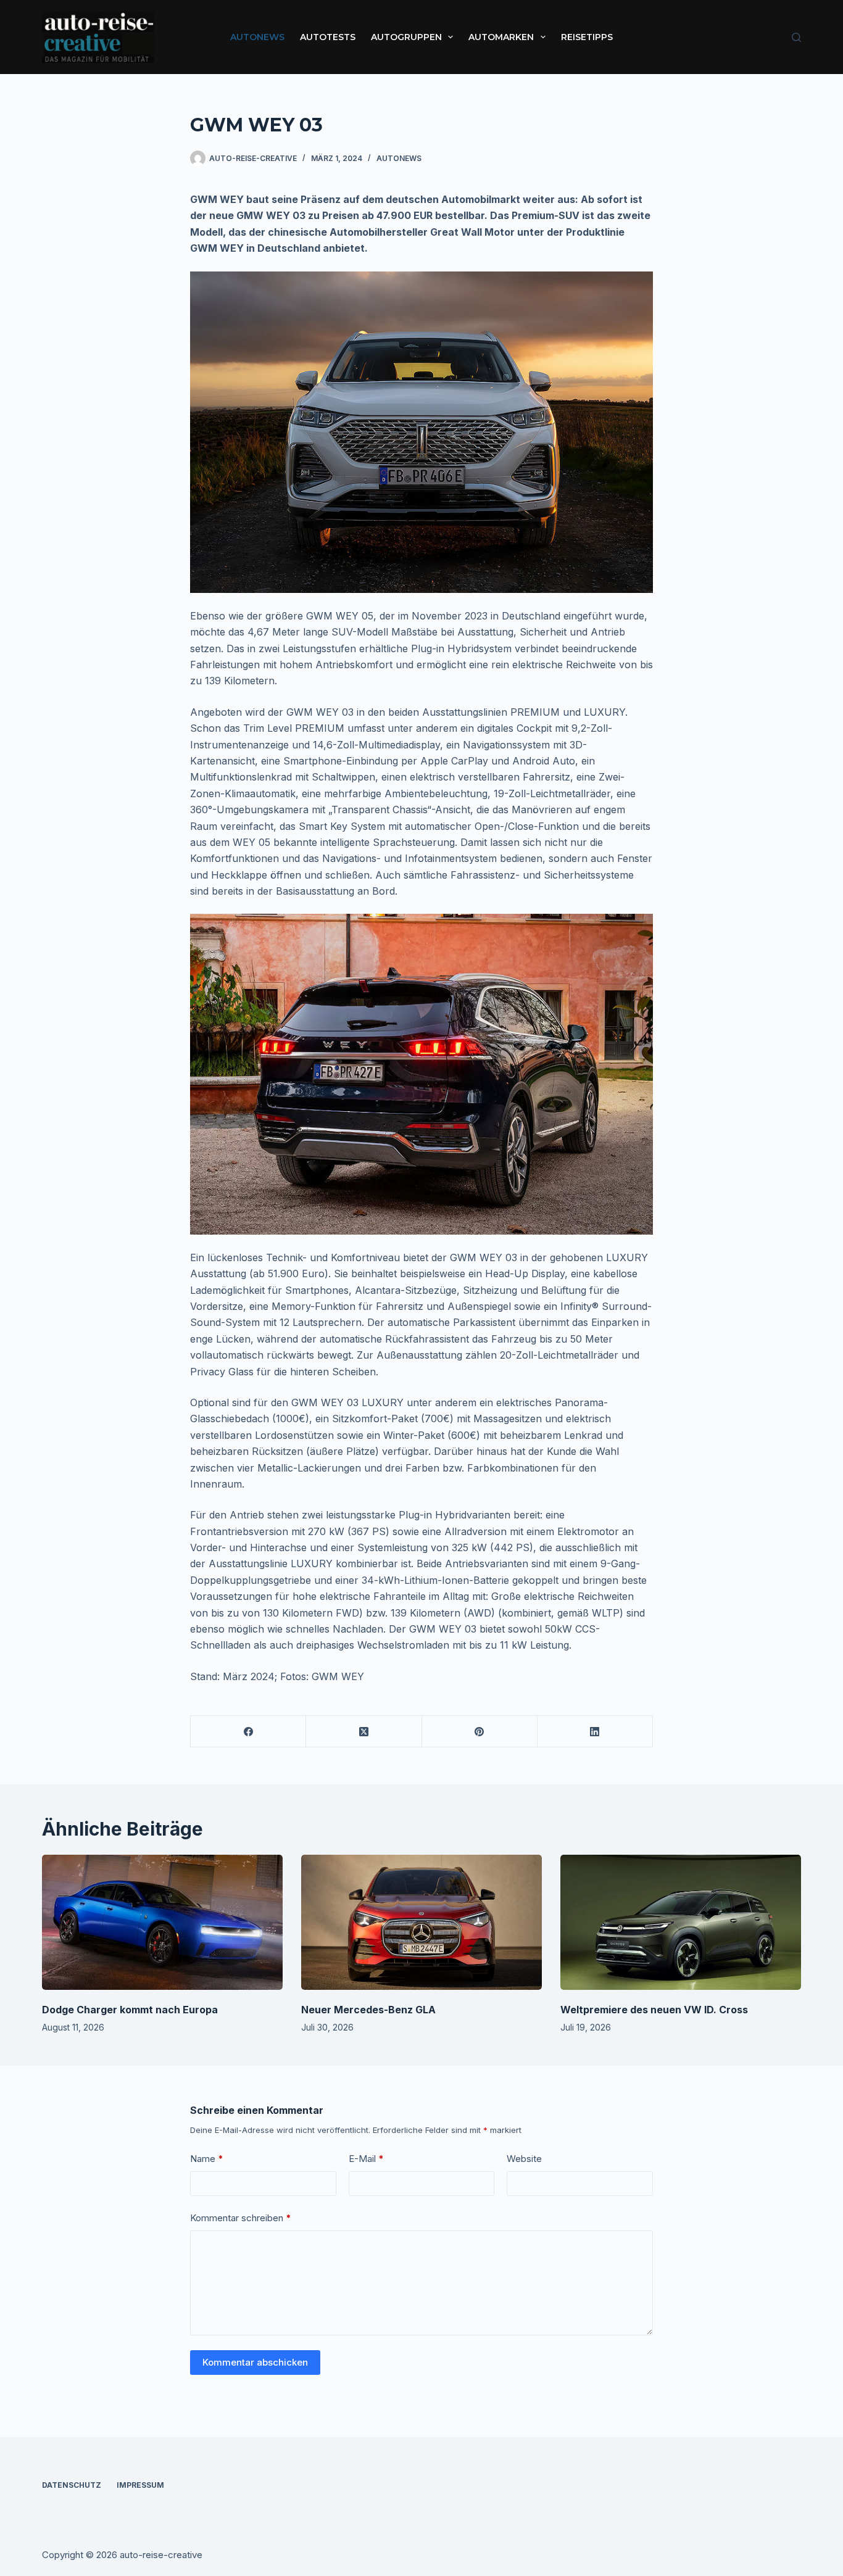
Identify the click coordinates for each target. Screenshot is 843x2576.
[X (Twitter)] (364, 1732)
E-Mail (366, 2159)
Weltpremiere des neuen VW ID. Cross (654, 2010)
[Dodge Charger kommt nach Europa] (162, 1922)
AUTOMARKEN (501, 37)
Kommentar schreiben (241, 2218)
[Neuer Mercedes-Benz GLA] (421, 1922)
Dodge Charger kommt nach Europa (130, 2010)
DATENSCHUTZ (72, 2485)
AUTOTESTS (328, 37)
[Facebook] (248, 1732)
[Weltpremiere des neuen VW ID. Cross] (681, 1922)
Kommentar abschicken (255, 2362)
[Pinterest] (480, 1732)
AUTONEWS (257, 37)
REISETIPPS (587, 37)
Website (524, 2159)
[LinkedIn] (595, 1732)
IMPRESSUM (140, 2485)
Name (207, 2159)
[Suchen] (796, 37)
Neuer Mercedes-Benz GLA (368, 2010)
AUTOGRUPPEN (406, 37)
